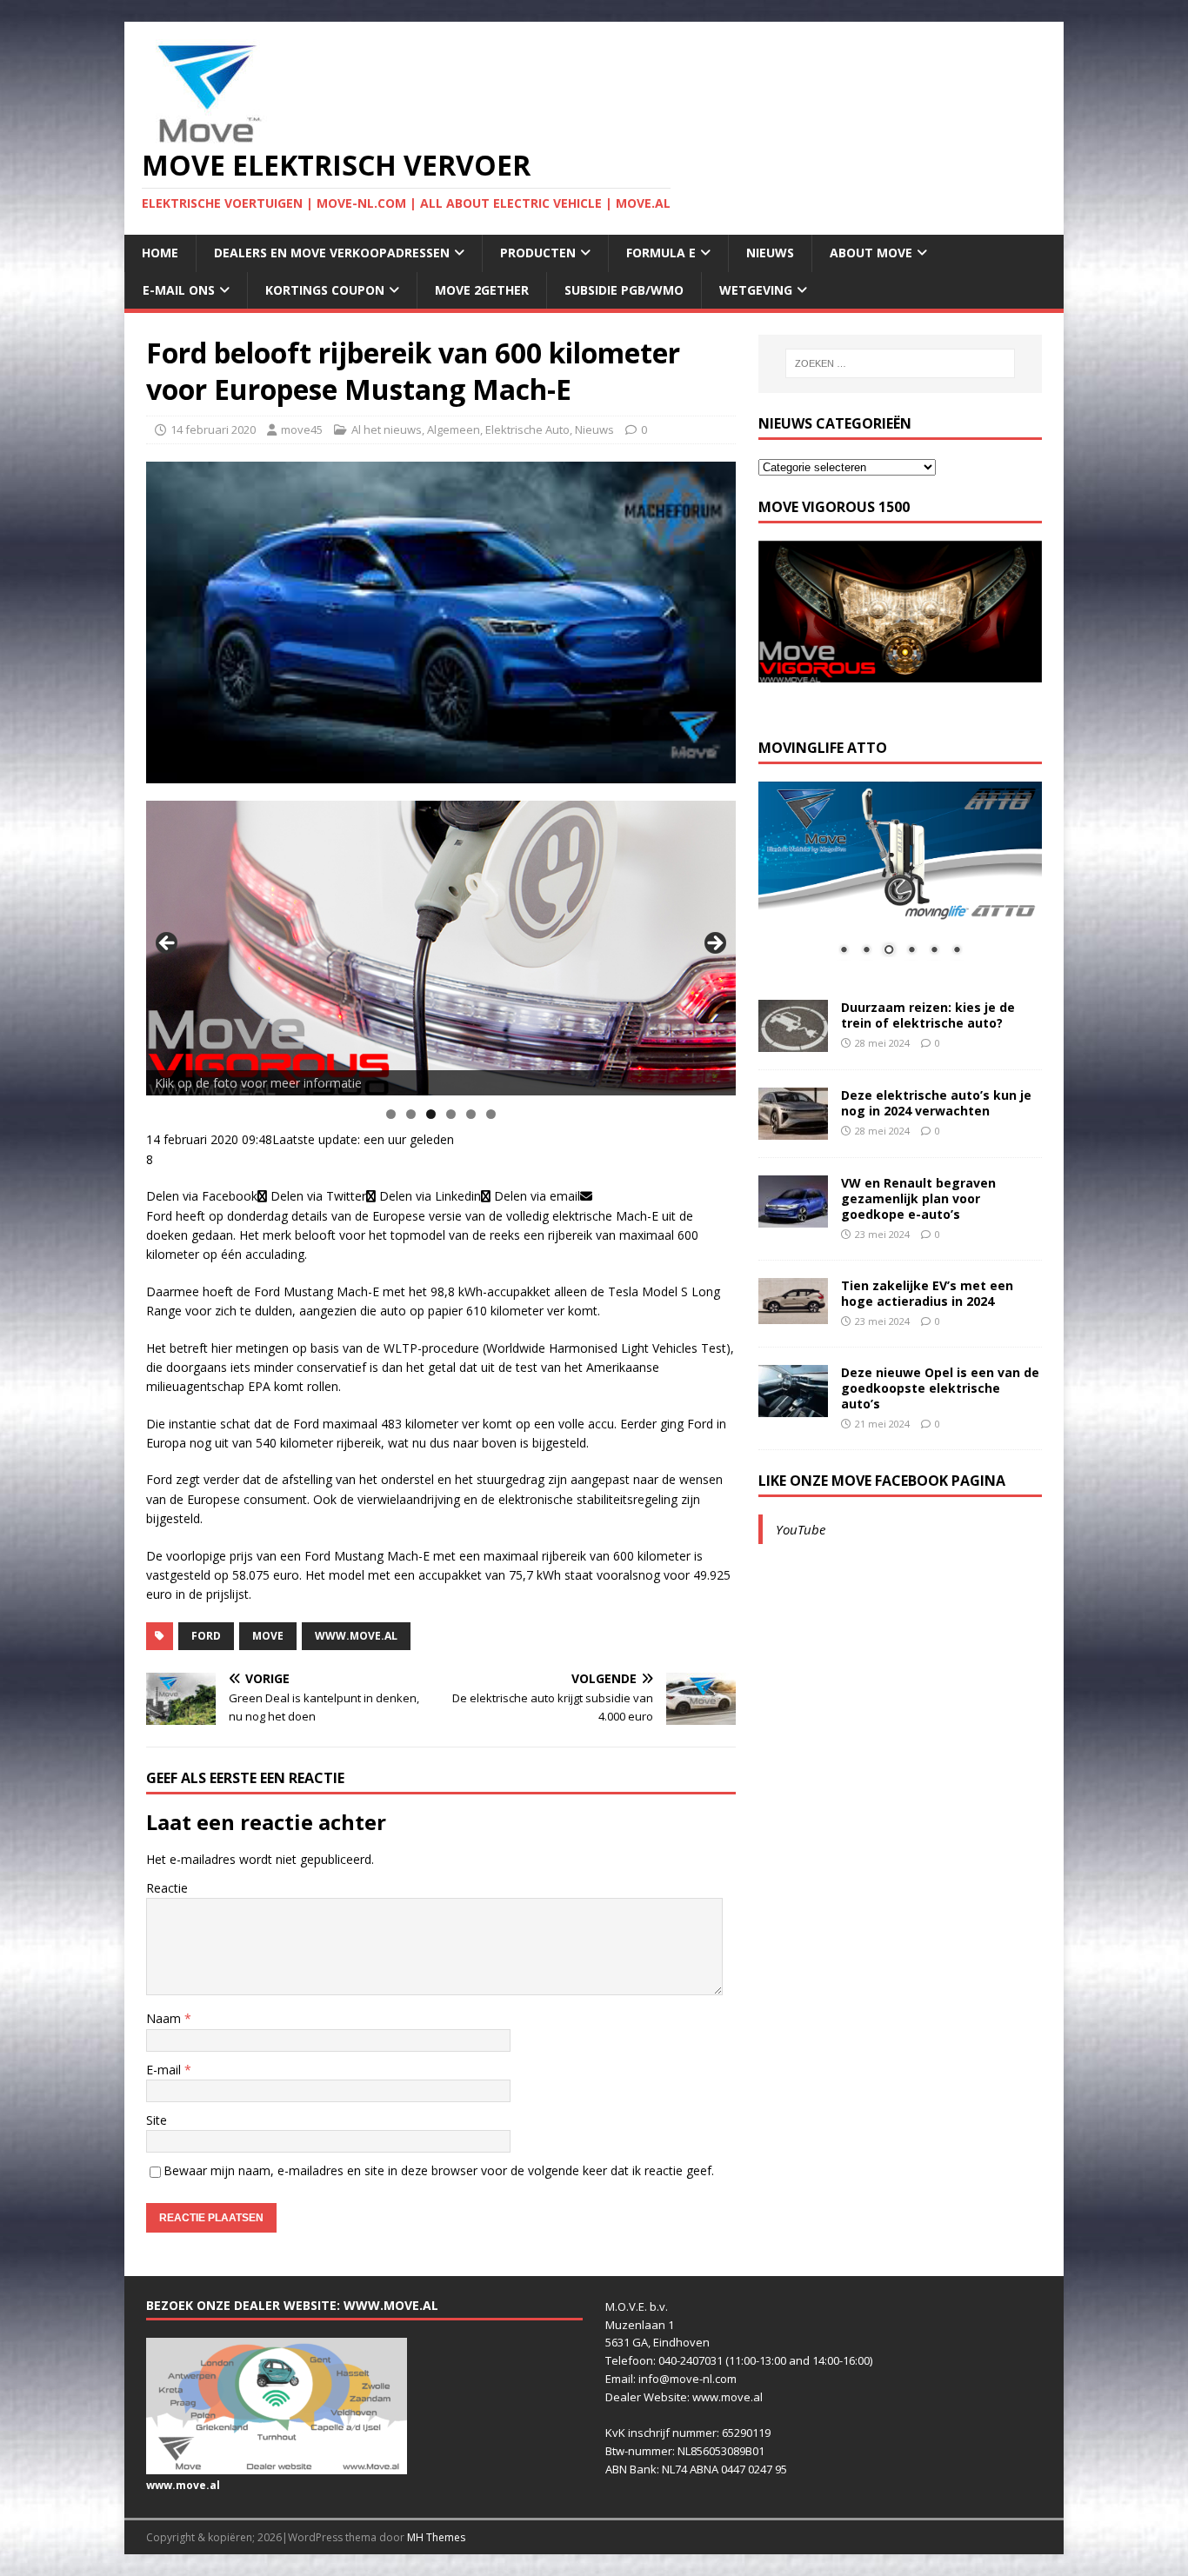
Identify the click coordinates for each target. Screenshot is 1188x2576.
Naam (165, 2018)
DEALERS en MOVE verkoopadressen (332, 253)
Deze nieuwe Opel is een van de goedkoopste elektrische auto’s (940, 1388)
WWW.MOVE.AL (356, 1636)
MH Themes (436, 2537)
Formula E (661, 253)
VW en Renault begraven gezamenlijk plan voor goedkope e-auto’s (918, 1198)
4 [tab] (451, 1114)
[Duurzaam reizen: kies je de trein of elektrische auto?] (793, 1041)
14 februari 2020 (213, 429)
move (268, 1636)
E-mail (165, 2070)
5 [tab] (471, 1114)
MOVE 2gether (482, 290)
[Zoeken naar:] (900, 363)
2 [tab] (411, 1114)
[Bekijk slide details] (441, 948)
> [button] (714, 944)
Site (157, 2120)
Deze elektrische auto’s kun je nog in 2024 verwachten (936, 1103)
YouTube (801, 1529)
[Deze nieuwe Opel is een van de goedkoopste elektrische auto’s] (793, 1406)
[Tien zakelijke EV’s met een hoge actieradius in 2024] (793, 1314)
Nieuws (770, 253)
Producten (538, 253)
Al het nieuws (387, 429)
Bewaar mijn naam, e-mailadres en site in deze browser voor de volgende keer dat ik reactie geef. (439, 2170)
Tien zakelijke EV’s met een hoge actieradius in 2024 (927, 1293)
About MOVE (871, 253)
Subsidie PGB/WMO (624, 290)
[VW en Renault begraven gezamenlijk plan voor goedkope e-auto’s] (793, 1217)
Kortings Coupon (325, 290)
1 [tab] (391, 1114)
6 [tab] (491, 1114)
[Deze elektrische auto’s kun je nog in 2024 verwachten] (793, 1129)
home (160, 253)
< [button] (168, 944)
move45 (302, 429)
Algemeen (454, 429)
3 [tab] (431, 1114)
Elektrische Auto (527, 429)
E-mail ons (179, 290)
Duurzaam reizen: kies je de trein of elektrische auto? (928, 1015)
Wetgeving (756, 290)
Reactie (167, 1888)
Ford (206, 1636)
